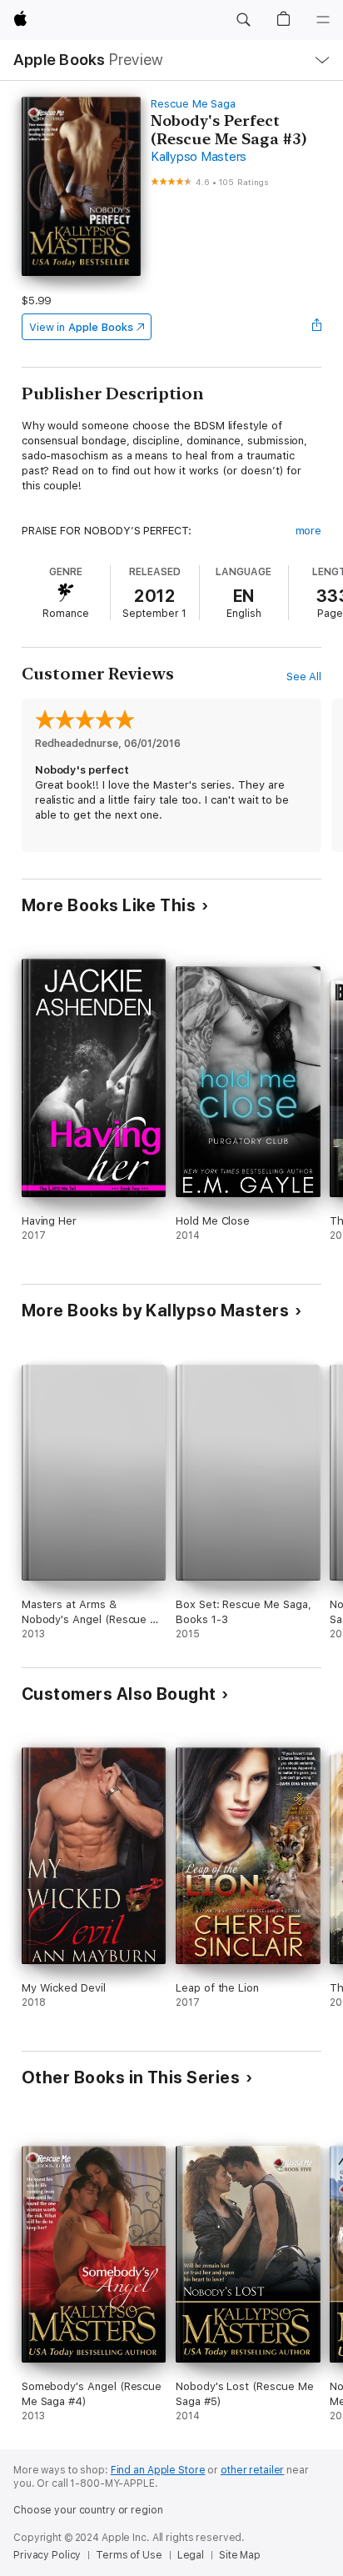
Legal (191, 2555)
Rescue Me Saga (193, 104)
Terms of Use (129, 2555)
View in (81, 327)
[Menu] (323, 20)
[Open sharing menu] (316, 327)
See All (304, 677)
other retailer (252, 2470)
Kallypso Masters (199, 157)
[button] (243, 20)
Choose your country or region (88, 2510)
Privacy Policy (47, 2555)
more (309, 531)
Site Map (240, 2555)
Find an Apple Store (158, 2470)
